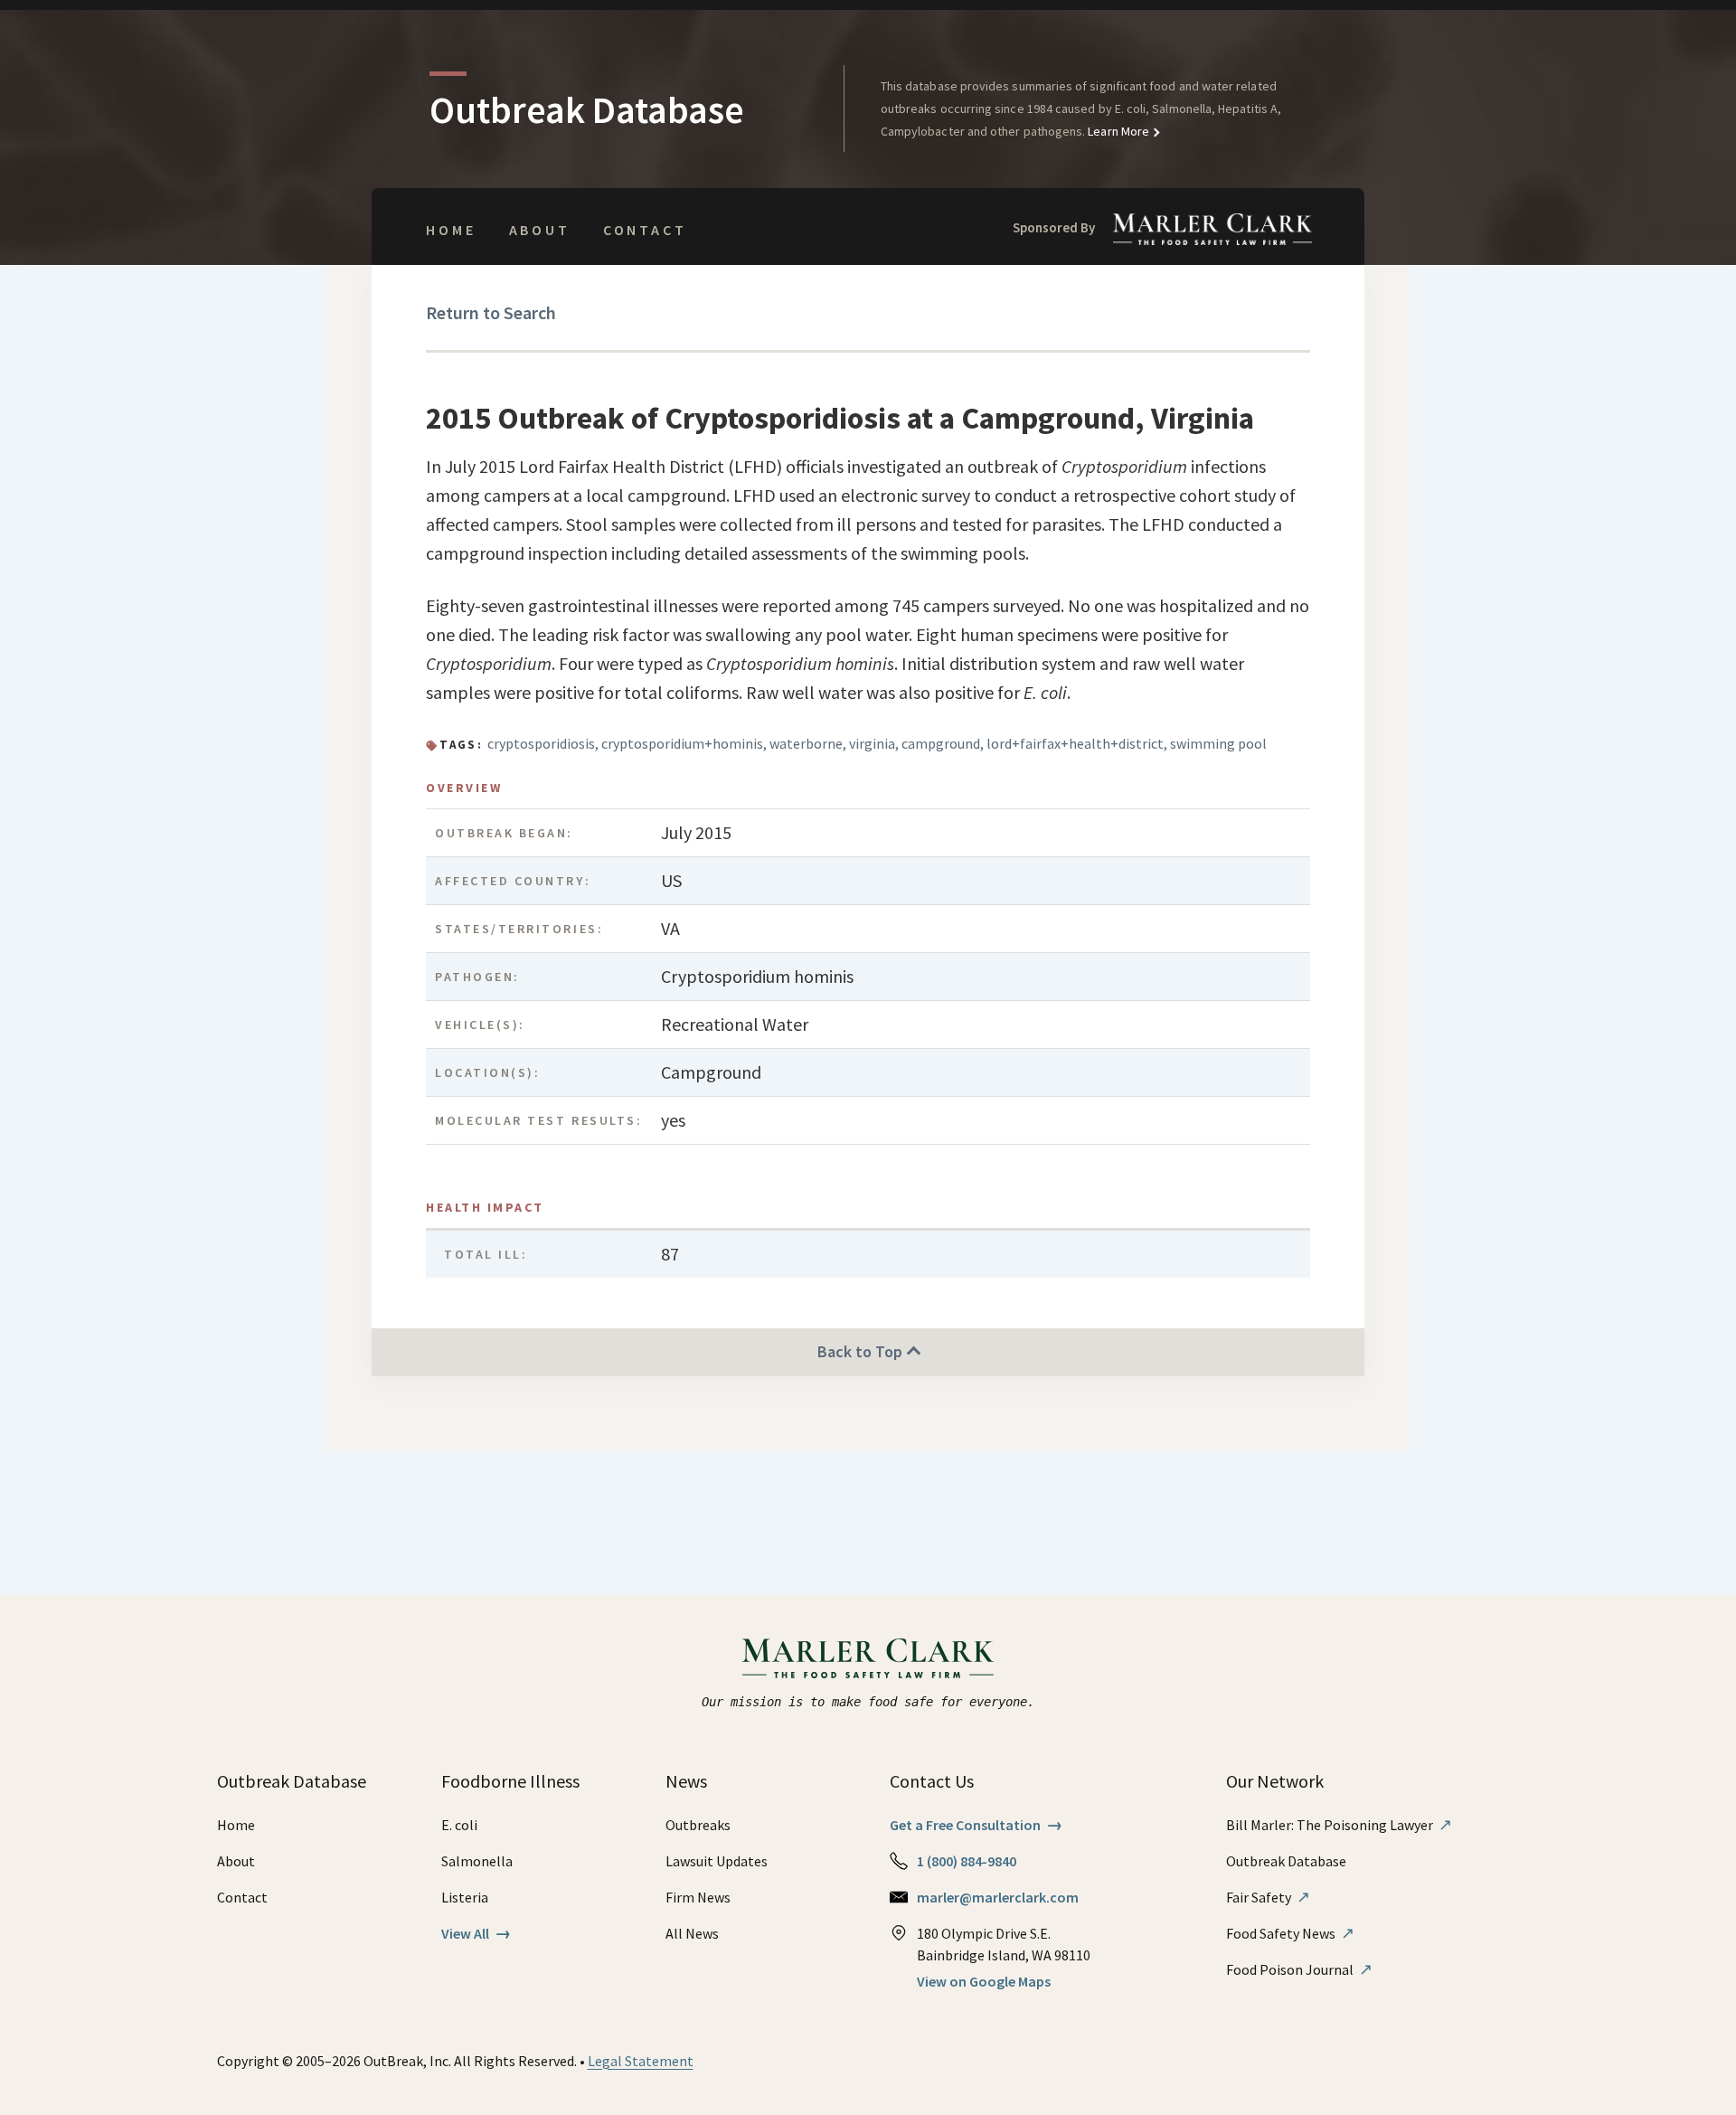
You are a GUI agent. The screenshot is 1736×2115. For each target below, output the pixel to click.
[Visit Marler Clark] (868, 1658)
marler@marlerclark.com (998, 1897)
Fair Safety (1268, 1897)
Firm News (698, 1897)
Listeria (465, 1897)
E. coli (459, 1825)
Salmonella (477, 1861)
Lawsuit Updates (717, 1861)
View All (476, 1933)
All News (692, 1933)
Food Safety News (1290, 1933)
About (540, 230)
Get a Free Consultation (976, 1825)
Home (451, 230)
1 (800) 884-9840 (967, 1861)
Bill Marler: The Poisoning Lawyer (1339, 1825)
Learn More (1117, 131)
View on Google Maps (984, 1981)
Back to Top (862, 1351)
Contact (645, 230)
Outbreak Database (1286, 1861)
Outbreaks (698, 1825)
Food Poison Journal (1299, 1969)
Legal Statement (641, 2061)
